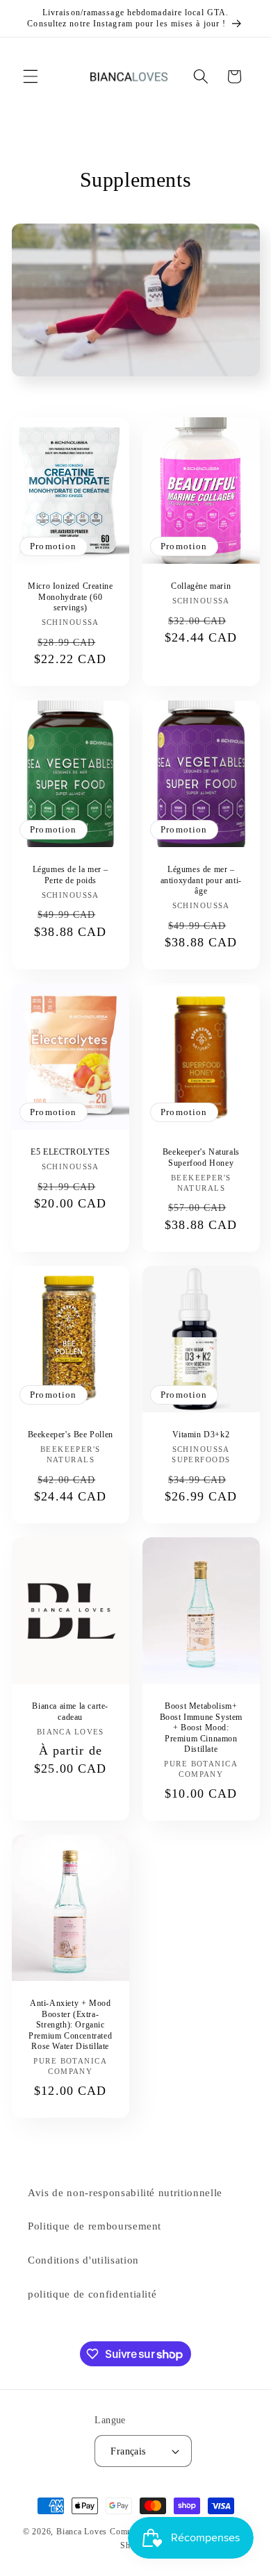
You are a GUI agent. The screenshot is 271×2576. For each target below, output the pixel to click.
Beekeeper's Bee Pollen (70, 1435)
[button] (31, 76)
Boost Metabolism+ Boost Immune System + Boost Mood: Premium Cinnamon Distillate (201, 1728)
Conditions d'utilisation (83, 2260)
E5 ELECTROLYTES (70, 1152)
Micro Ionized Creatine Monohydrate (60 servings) (70, 597)
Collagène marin (201, 586)
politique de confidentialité (92, 2294)
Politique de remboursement (95, 2226)
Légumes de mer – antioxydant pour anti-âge (201, 879)
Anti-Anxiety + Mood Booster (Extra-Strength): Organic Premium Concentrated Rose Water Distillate (70, 2025)
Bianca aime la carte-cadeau (70, 1712)
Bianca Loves (82, 2532)
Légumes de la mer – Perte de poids (70, 874)
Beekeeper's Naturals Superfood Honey (201, 1157)
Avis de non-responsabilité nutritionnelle (125, 2192)
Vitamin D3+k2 (201, 1435)
